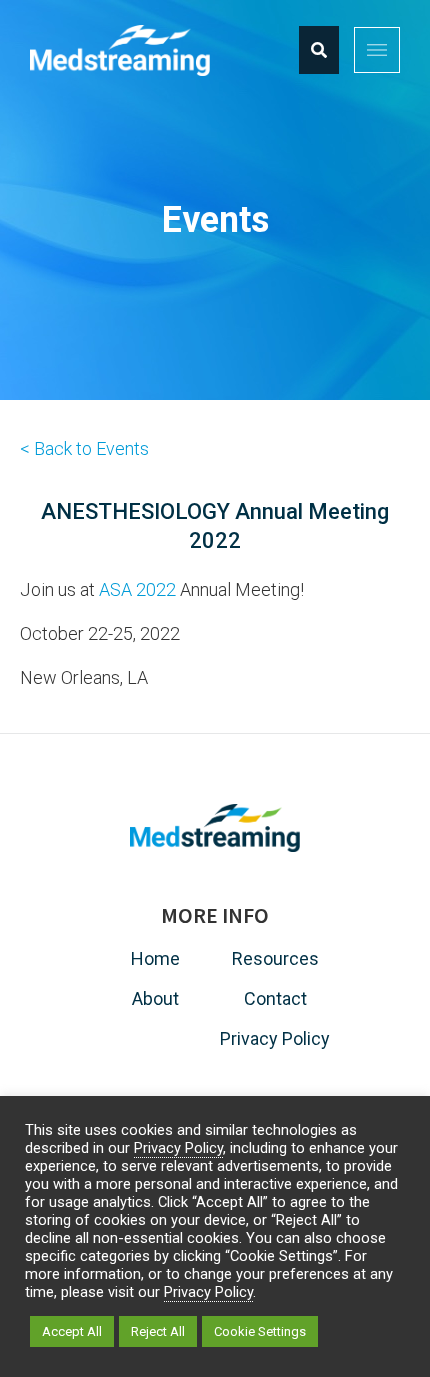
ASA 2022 (137, 589)
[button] (377, 50)
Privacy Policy (178, 1148)
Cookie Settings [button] (260, 1331)
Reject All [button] (158, 1331)
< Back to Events (84, 448)
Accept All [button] (72, 1331)
